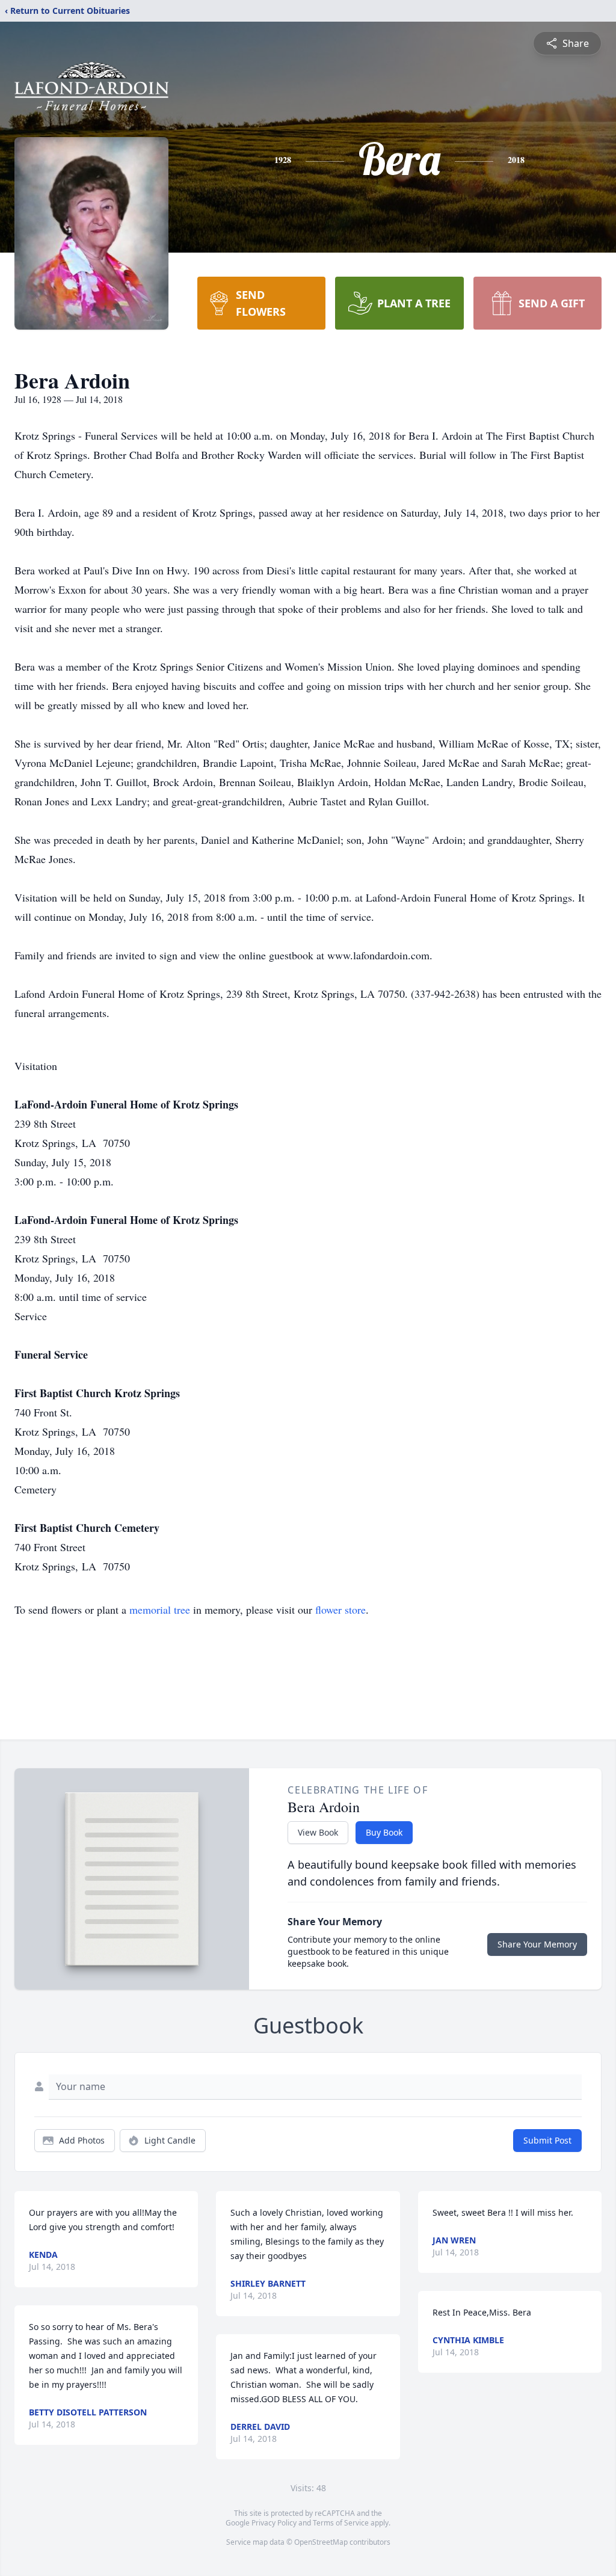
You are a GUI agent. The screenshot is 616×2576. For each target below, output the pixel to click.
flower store (340, 1609)
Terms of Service (341, 2523)
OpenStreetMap (321, 2542)
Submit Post (547, 2140)
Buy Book (384, 1832)
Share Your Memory (537, 1944)
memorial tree (160, 1609)
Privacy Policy (274, 2523)
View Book (318, 1832)
